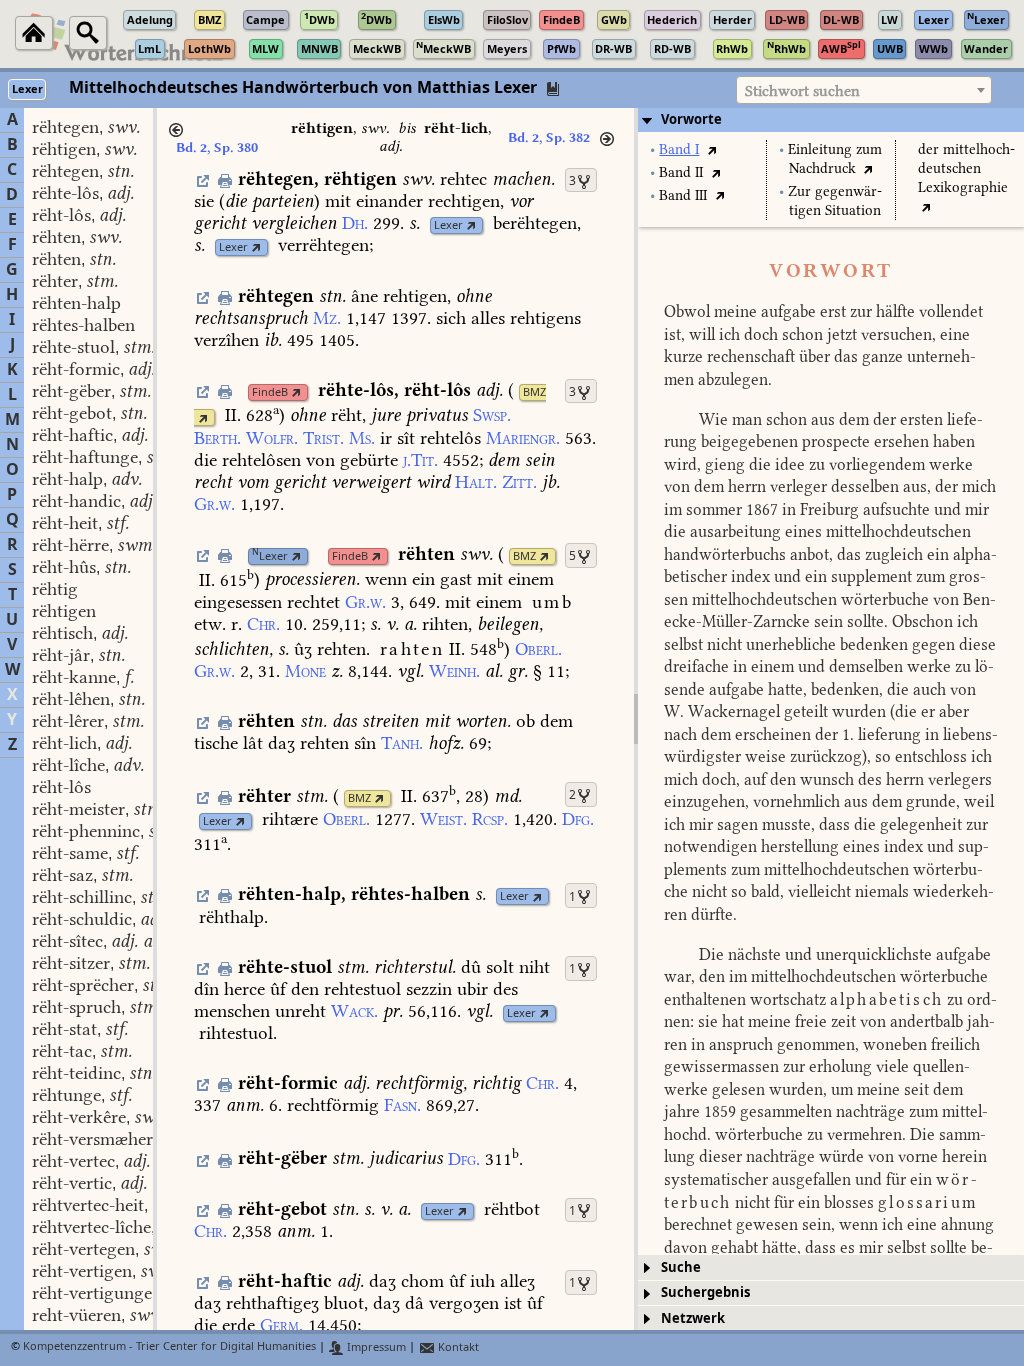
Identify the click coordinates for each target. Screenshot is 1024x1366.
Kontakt (457, 1347)
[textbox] (864, 91)
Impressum (375, 1347)
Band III (683, 195)
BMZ (534, 392)
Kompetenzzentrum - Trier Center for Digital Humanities (169, 1347)
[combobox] (864, 90)
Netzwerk (693, 1318)
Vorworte (691, 119)
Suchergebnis (705, 1292)
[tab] (831, 120)
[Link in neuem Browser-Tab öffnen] (471, 225)
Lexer (448, 225)
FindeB (270, 392)
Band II (681, 172)
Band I (679, 149)
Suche (681, 1267)
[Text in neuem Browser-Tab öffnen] (711, 149)
